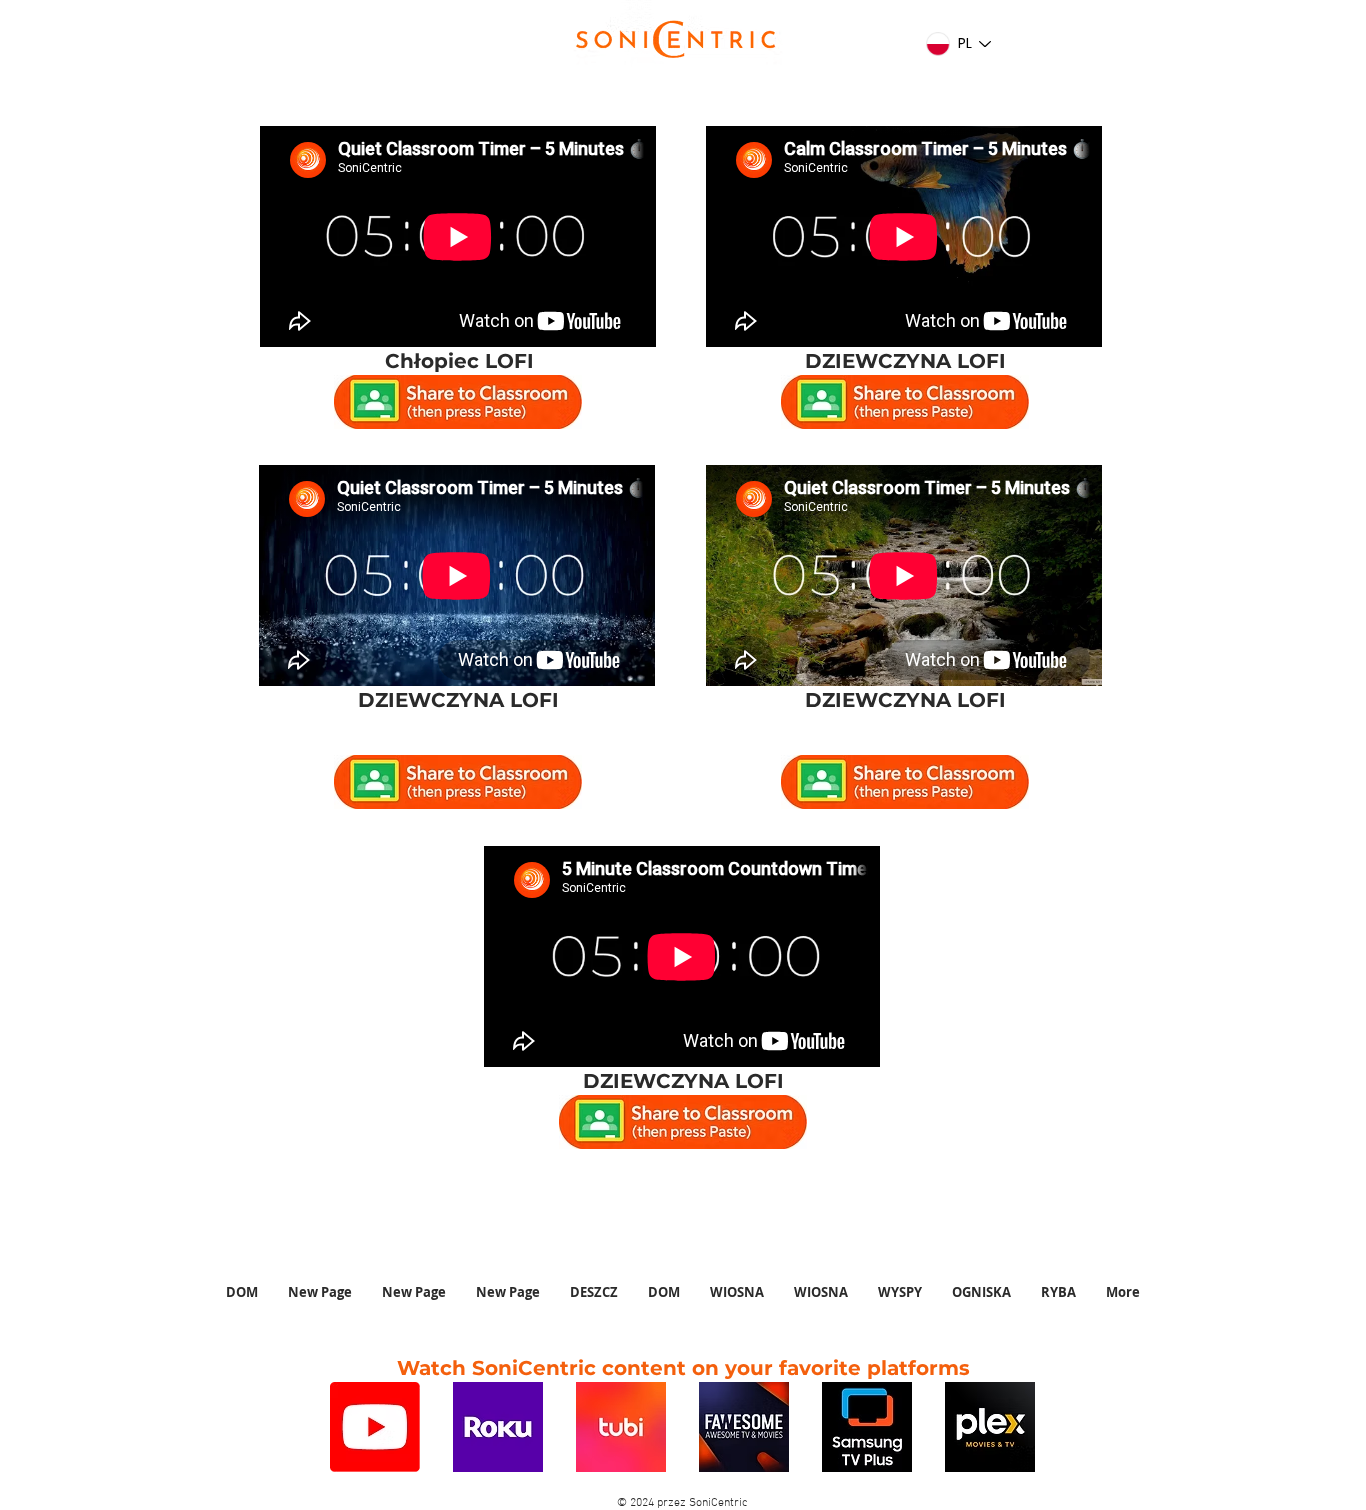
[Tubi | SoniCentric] (621, 1427)
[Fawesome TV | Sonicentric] (744, 1427)
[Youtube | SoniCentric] (375, 1427)
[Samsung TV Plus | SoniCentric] (867, 1427)
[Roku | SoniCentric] (498, 1427)
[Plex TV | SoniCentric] (990, 1427)
